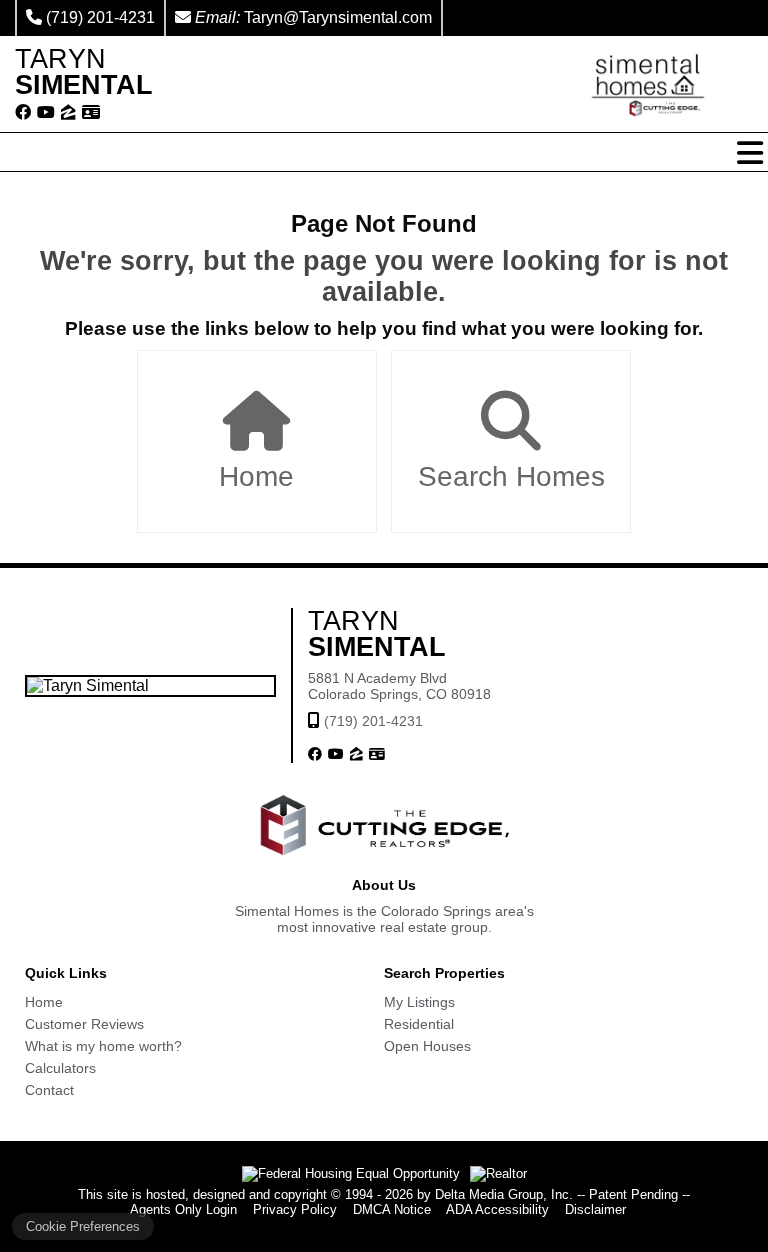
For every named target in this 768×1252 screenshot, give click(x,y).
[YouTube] (46, 113)
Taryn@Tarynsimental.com (338, 17)
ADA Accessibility (497, 1209)
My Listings (419, 1002)
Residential (419, 1024)
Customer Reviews (84, 1024)
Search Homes (511, 476)
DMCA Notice (392, 1209)
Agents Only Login (183, 1209)
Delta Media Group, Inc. (504, 1194)
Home (256, 476)
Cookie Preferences (83, 1226)
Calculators (60, 1068)
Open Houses (427, 1046)
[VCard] (91, 113)
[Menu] (750, 153)
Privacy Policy (295, 1209)
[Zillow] (68, 113)
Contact (49, 1090)
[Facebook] (23, 113)
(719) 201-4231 (100, 17)
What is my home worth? (103, 1046)
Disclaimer (595, 1209)
